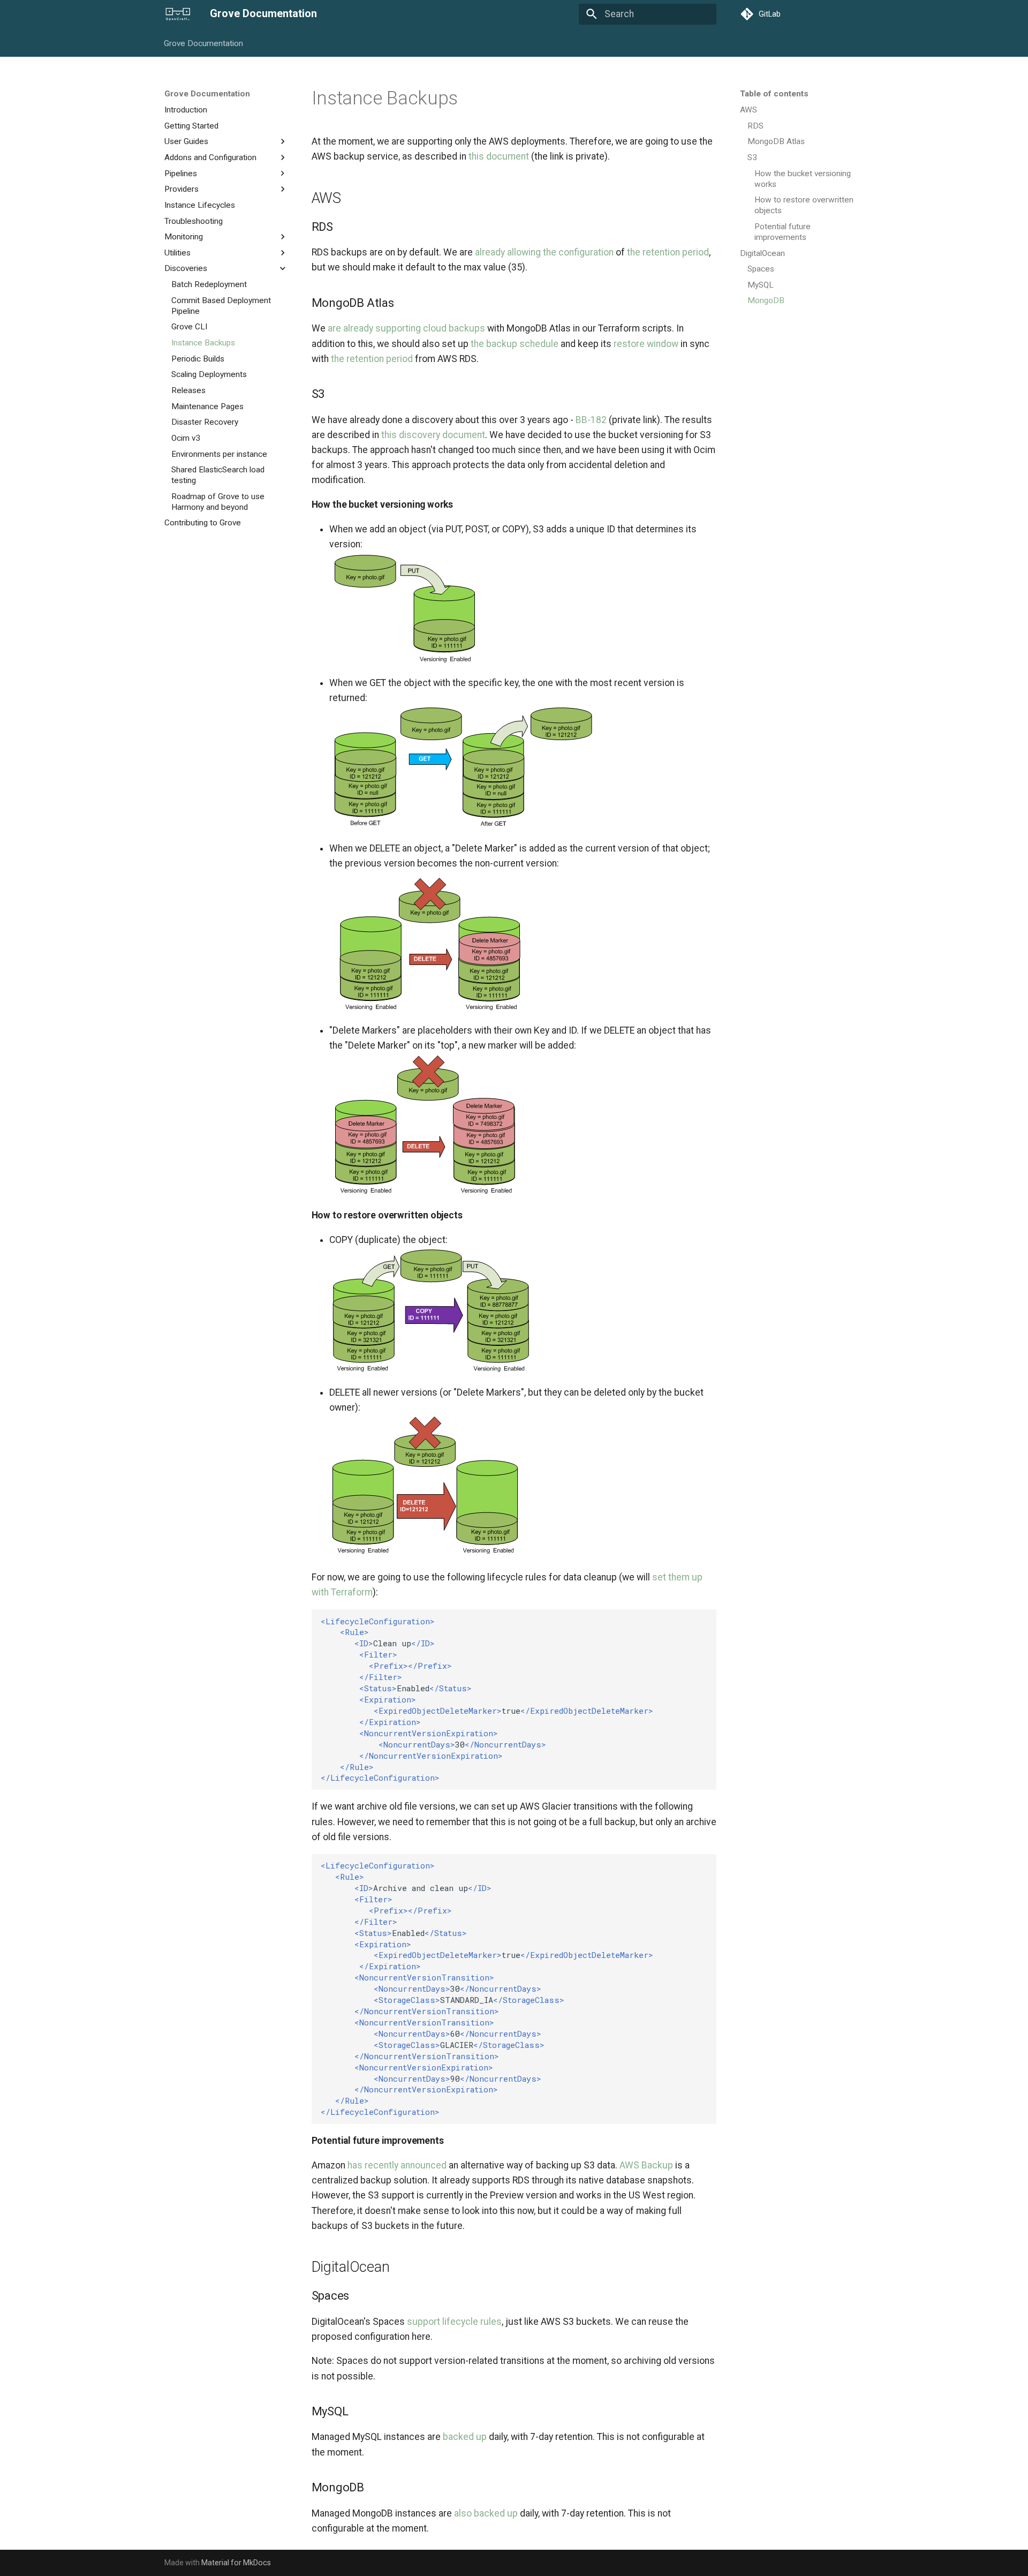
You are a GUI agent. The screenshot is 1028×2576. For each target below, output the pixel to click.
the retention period (668, 252)
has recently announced (397, 2165)
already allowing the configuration (544, 252)
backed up (465, 2437)
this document (499, 156)
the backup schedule (515, 344)
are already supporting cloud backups (406, 328)
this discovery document (433, 435)
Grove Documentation (204, 43)
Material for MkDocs (236, 2563)
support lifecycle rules (454, 2322)
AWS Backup (646, 2165)
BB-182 (591, 420)
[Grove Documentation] (178, 14)
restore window (646, 344)
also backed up (486, 2513)
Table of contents (774, 94)
